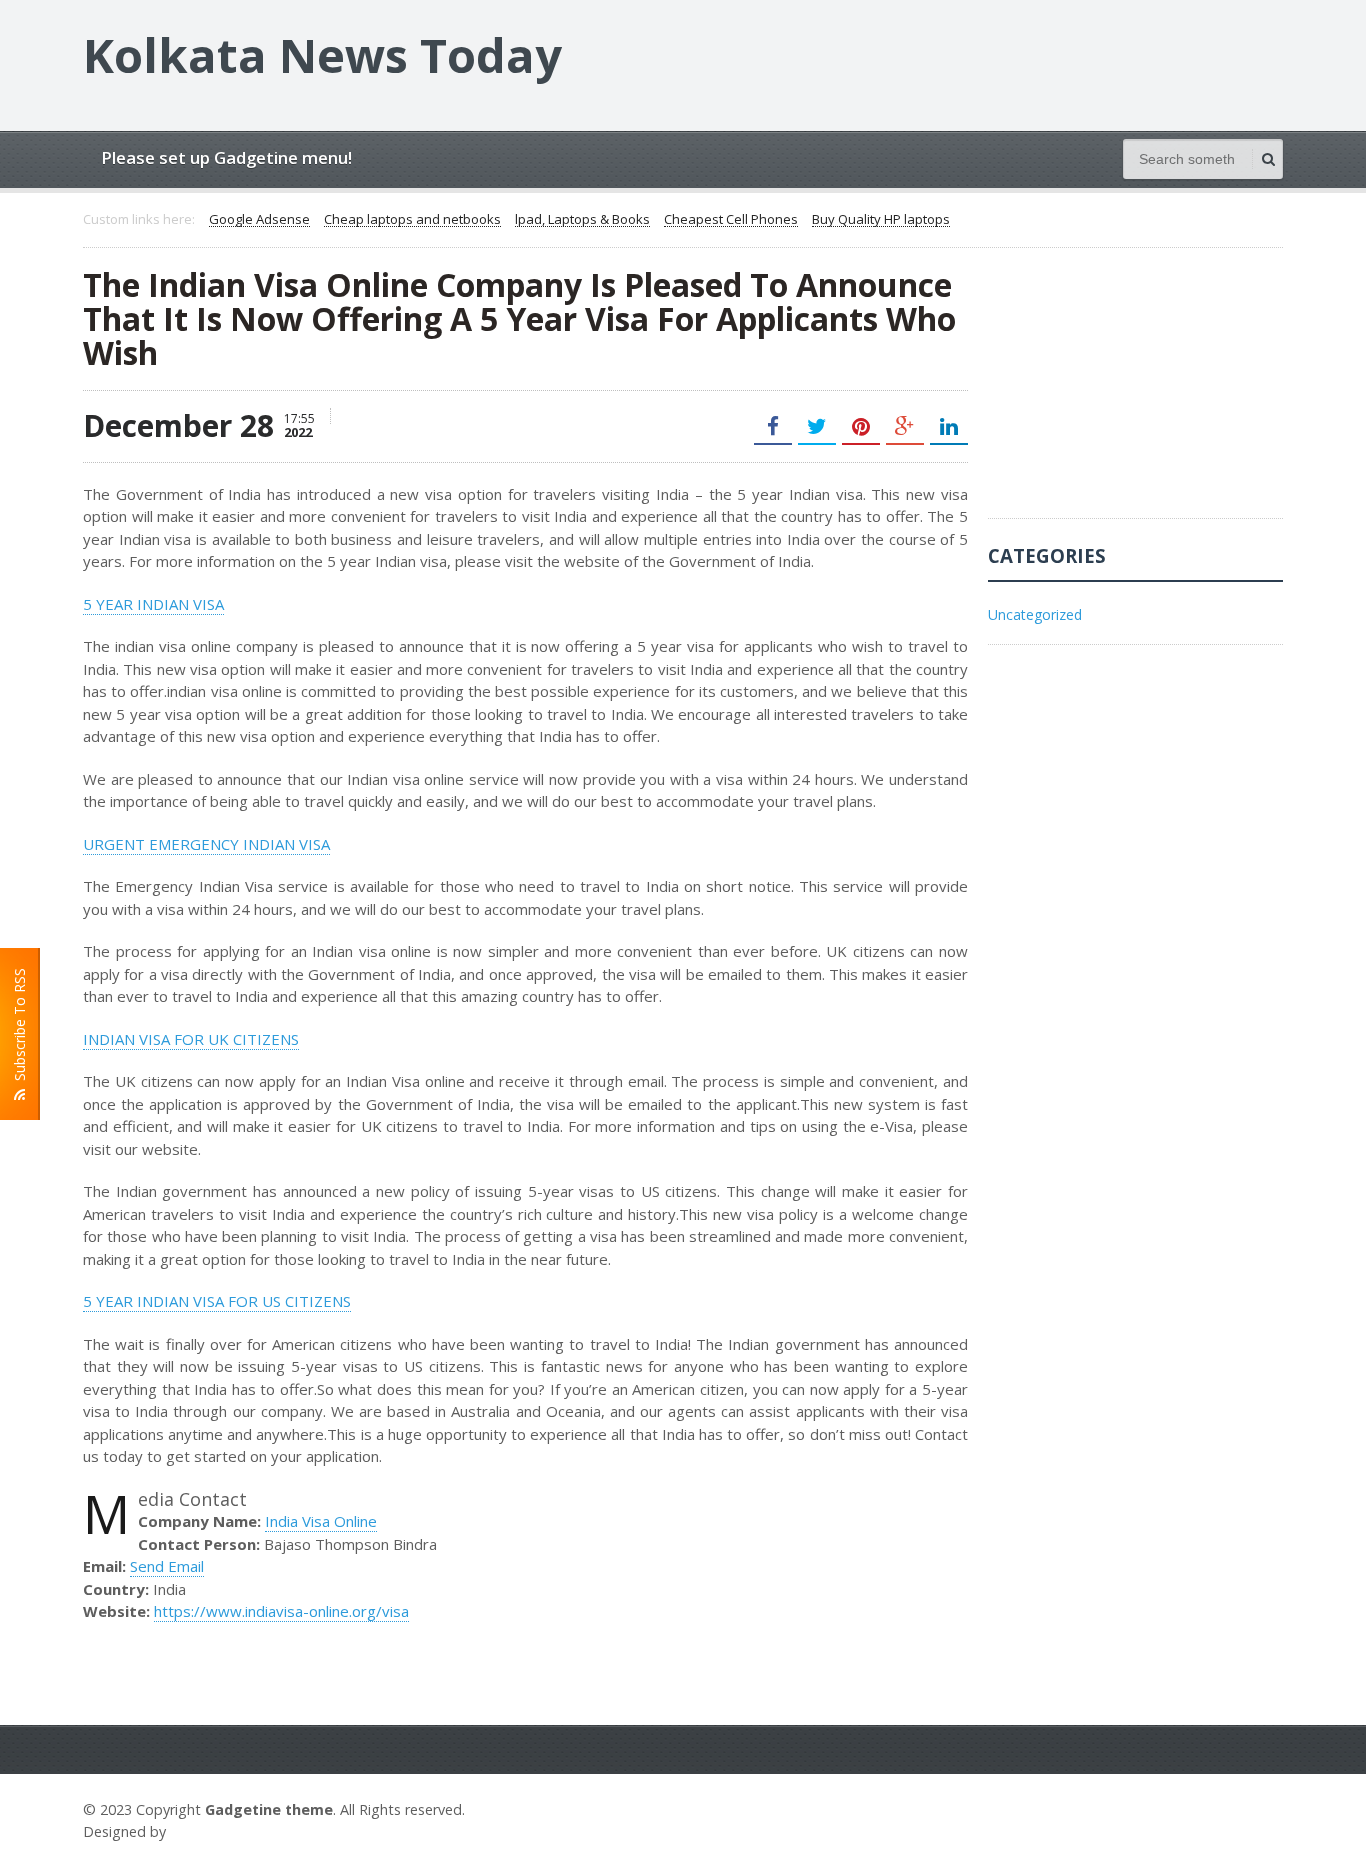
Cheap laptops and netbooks (412, 220)
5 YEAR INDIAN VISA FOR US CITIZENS (217, 1301)
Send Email (167, 1566)
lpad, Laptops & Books (582, 220)
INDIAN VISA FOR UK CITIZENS (191, 1039)
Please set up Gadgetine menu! (226, 157)
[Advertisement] (1138, 393)
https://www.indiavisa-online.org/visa (281, 1611)
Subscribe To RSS (19, 1028)
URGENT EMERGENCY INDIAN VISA (206, 844)
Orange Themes (229, 1831)
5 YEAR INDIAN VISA (153, 604)
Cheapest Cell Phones (731, 220)
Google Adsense (259, 220)
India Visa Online (321, 1521)
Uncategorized (1035, 614)
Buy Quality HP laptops (881, 220)
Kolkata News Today (322, 55)
